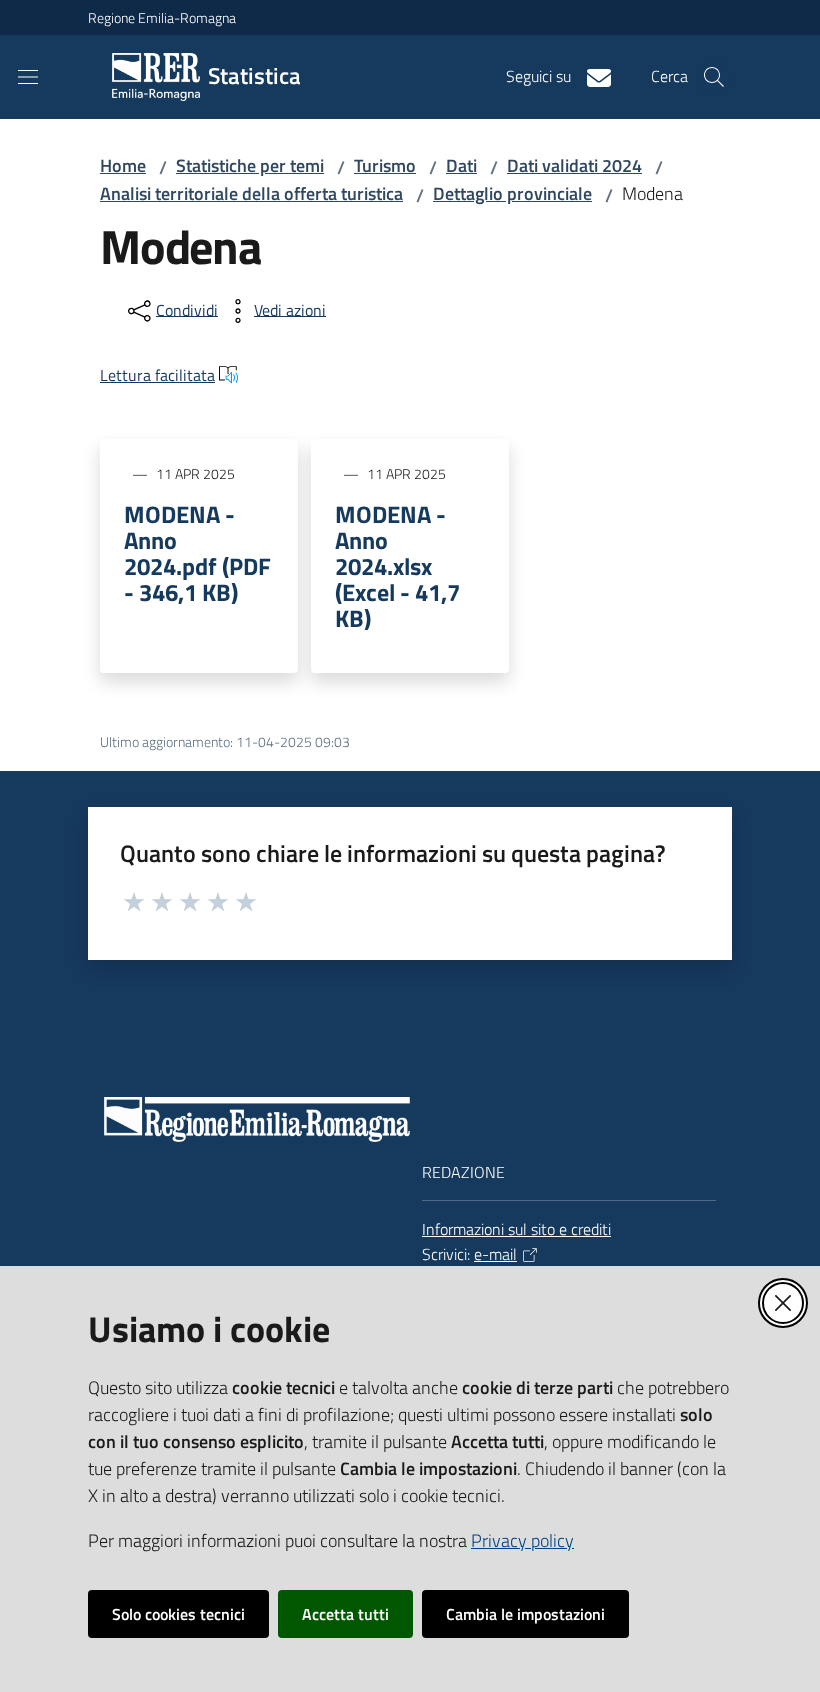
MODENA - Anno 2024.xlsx (397, 566)
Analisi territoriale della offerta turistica (251, 193)
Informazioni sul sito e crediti (516, 1229)
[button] (714, 77)
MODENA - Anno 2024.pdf (197, 553)
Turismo (385, 165)
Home (123, 165)
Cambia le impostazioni (525, 1614)
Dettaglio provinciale (512, 193)
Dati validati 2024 (574, 165)
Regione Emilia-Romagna (162, 17)
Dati (461, 165)
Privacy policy (522, 1540)
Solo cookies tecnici (178, 1614)
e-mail (495, 1254)
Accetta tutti (345, 1614)
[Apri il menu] (28, 77)
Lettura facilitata (157, 375)
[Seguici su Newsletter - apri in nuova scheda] (591, 76)
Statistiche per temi (250, 165)
